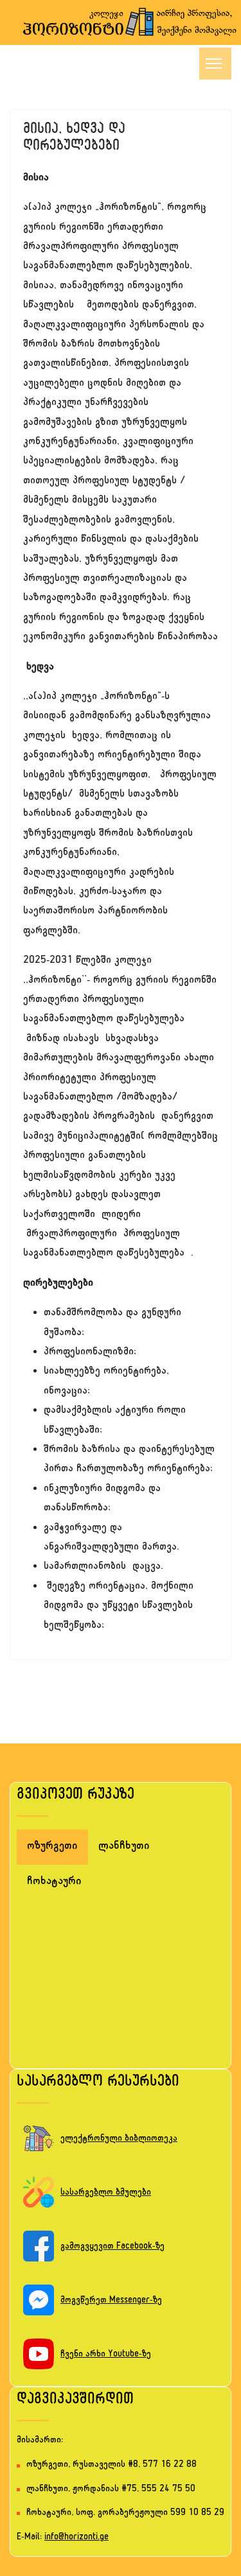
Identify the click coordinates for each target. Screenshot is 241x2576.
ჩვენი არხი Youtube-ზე (106, 2355)
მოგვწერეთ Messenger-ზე (111, 2301)
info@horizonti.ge (76, 2538)
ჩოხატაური (54, 1882)
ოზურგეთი (52, 1847)
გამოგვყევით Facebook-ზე (112, 2247)
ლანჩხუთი (124, 1847)
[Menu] (215, 64)
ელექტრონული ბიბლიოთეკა (119, 2139)
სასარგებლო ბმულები (106, 2193)
